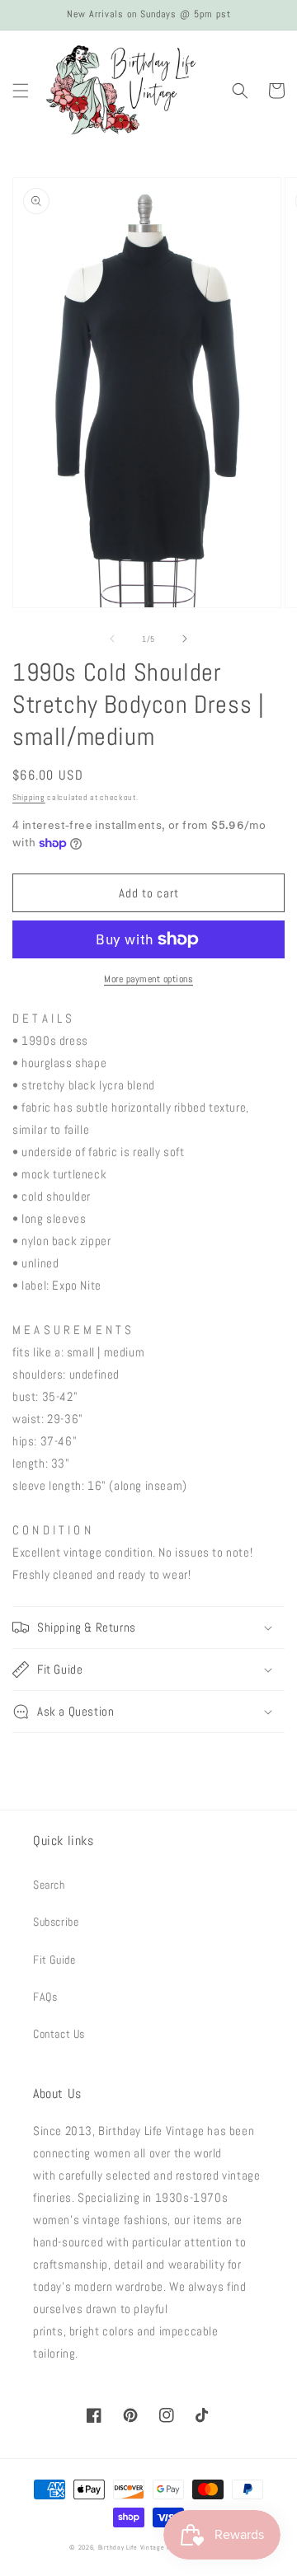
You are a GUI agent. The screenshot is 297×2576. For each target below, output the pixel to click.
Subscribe (56, 1922)
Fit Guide (54, 1960)
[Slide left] (112, 639)
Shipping (29, 797)
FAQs (45, 1997)
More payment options (148, 979)
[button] (21, 91)
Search (49, 1885)
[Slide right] (185, 639)
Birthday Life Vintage (132, 2547)
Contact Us (59, 2034)
